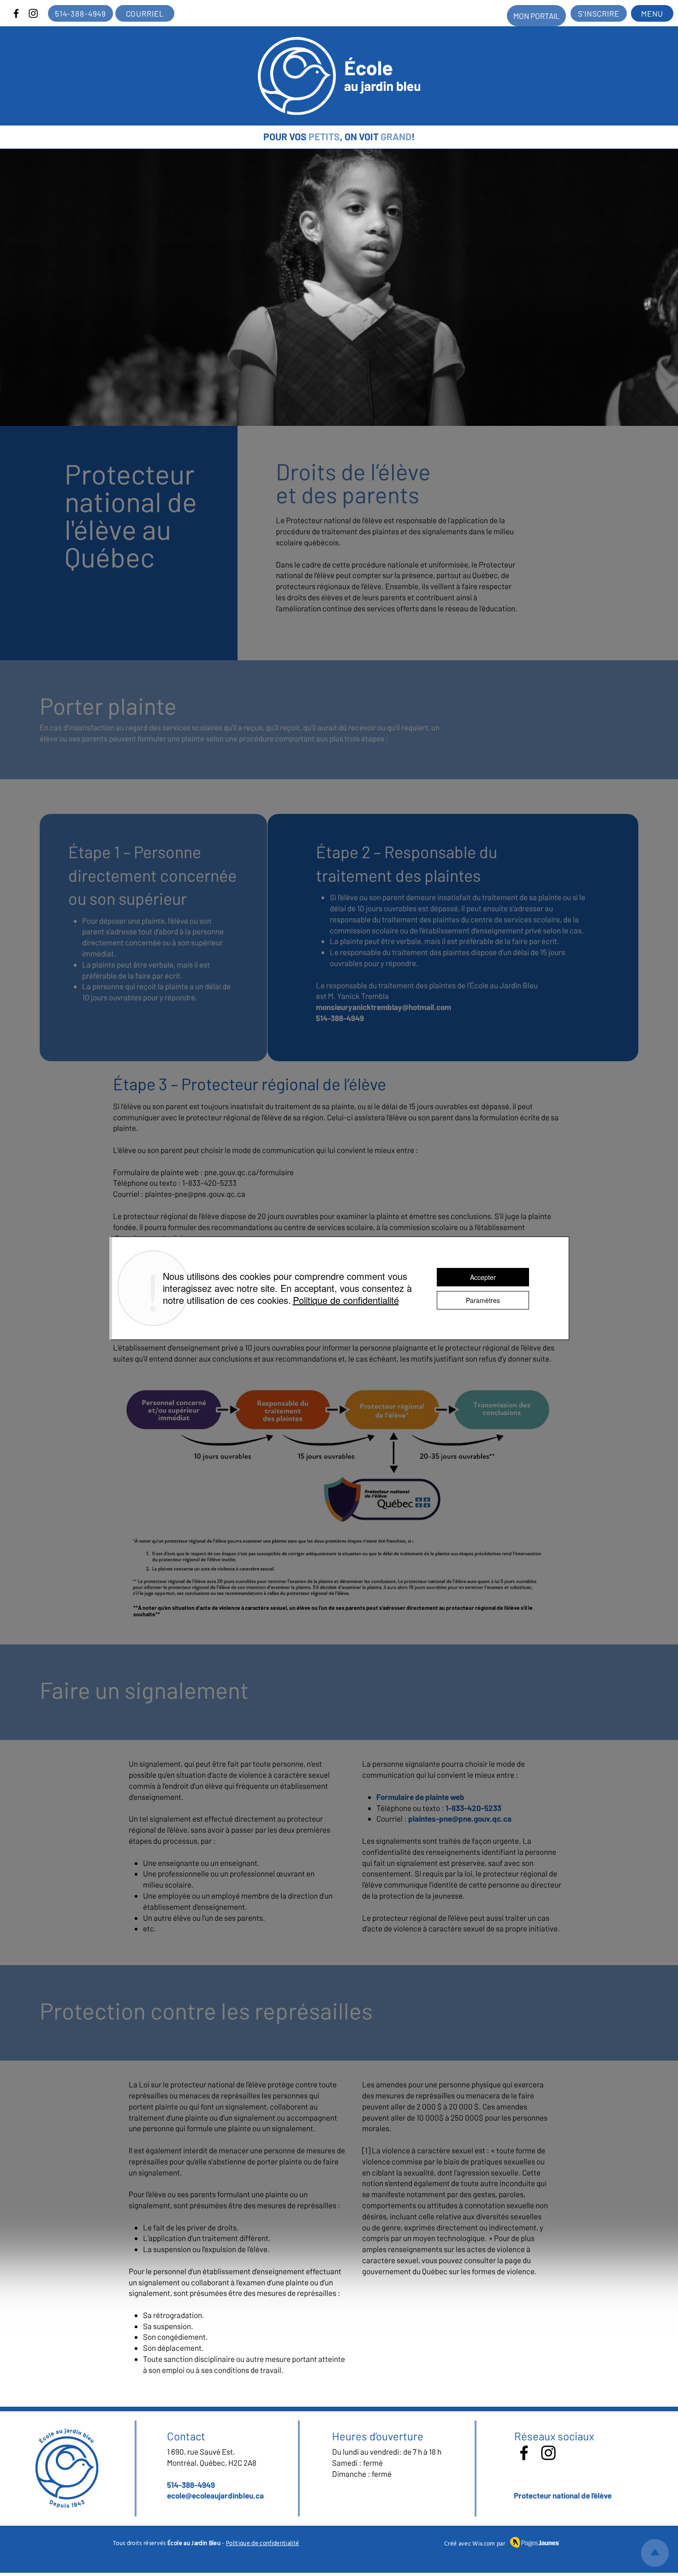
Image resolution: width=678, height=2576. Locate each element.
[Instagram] (33, 13)
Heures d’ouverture (378, 2436)
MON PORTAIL (537, 16)
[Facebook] (16, 13)
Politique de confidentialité (263, 2543)
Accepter (483, 1277)
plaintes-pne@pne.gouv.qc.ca (195, 1194)
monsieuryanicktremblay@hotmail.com (384, 1007)
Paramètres (483, 1300)
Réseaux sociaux (554, 2436)
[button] (652, 13)
